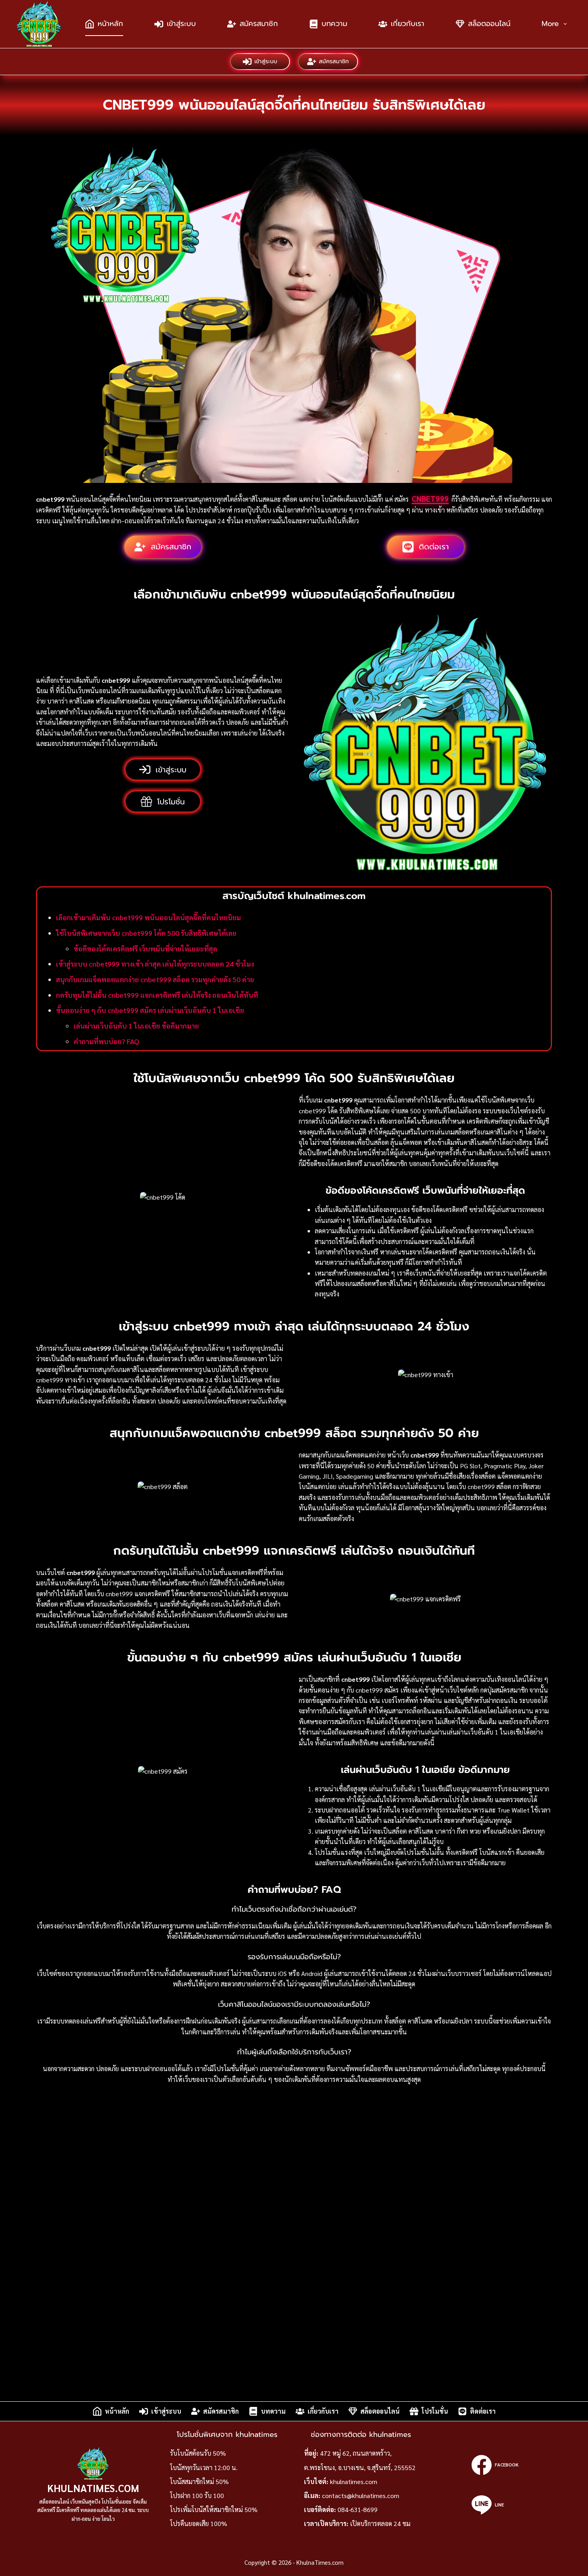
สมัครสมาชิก (259, 24)
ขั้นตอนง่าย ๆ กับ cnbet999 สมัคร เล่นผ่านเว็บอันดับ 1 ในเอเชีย (150, 1010)
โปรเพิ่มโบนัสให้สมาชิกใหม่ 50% (214, 2509)
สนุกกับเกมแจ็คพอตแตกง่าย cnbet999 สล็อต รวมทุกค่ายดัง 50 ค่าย (155, 979)
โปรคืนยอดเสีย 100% (199, 2523)
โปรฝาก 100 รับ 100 (197, 2495)
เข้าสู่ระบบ (181, 24)
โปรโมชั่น (435, 2411)
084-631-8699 (358, 2509)
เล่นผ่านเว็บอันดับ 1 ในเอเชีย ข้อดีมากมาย (136, 1026)
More (550, 24)
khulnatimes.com (354, 2481)
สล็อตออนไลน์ (489, 24)
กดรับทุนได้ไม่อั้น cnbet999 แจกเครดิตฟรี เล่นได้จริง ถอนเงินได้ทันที (157, 995)
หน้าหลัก (110, 24)
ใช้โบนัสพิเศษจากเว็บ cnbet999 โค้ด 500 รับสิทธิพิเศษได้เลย (146, 933)
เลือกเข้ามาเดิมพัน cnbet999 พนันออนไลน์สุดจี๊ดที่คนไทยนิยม (148, 917)
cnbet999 (430, 498)
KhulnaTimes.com (93, 2488)
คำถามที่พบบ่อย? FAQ (106, 1041)
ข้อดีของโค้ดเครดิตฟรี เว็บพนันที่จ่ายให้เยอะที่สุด (145, 948)
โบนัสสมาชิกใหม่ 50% (199, 2481)
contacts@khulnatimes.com (361, 2495)
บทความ (334, 24)
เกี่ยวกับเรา (408, 24)
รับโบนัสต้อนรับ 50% (198, 2453)
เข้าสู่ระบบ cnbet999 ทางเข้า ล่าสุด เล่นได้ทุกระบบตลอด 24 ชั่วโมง (155, 964)
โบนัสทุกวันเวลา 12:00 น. (204, 2467)
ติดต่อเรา (483, 2411)
